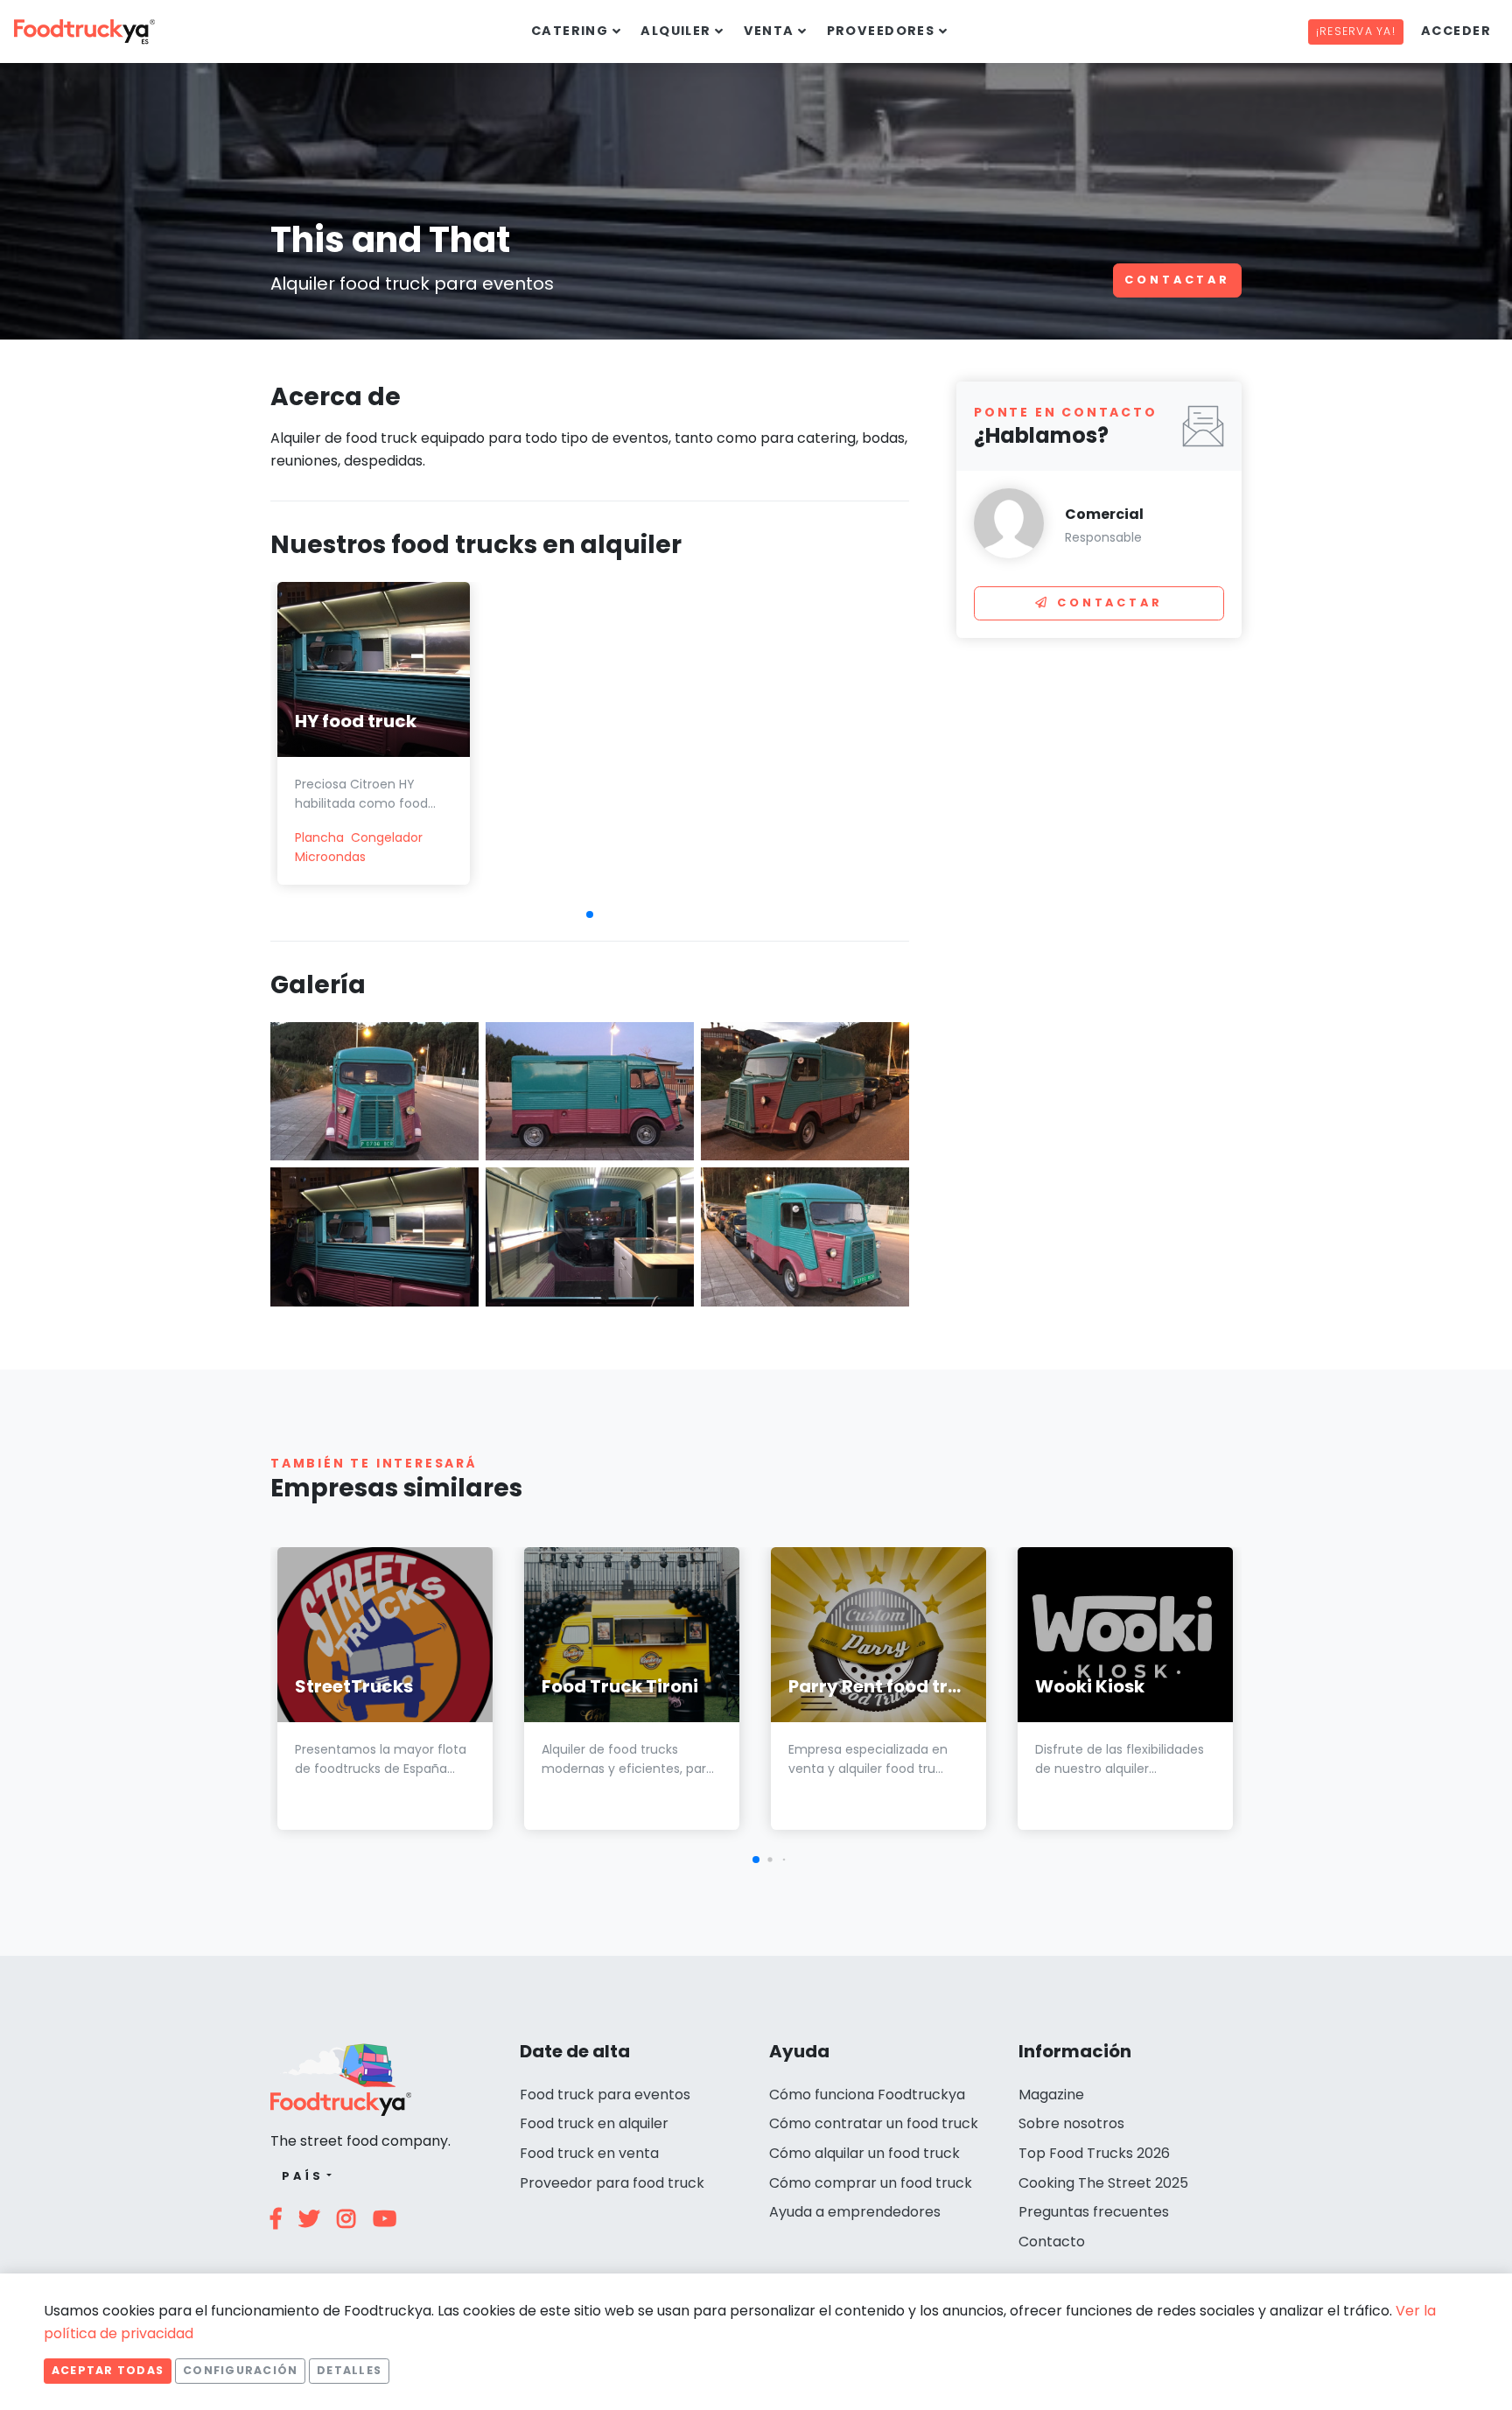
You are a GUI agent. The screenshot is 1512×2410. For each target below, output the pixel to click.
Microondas (330, 857)
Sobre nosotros (1071, 2123)
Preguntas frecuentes (1094, 2212)
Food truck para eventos (605, 2095)
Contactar (1177, 280)
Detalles (349, 2370)
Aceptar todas (108, 2370)
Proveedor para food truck (612, 2183)
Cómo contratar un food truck (874, 2123)
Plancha (319, 837)
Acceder (1456, 31)
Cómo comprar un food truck (871, 2183)
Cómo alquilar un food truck (864, 2153)
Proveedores (881, 31)
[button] (590, 914)
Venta (769, 31)
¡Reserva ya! (1356, 31)
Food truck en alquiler (594, 2123)
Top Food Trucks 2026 (1094, 2153)
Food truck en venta (589, 2153)
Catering (570, 31)
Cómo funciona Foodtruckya (867, 2095)
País (302, 2176)
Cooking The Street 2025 (1103, 2183)
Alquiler (676, 31)
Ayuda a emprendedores (855, 2212)
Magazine (1051, 2095)
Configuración (240, 2370)
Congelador (387, 837)
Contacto (1052, 2242)
